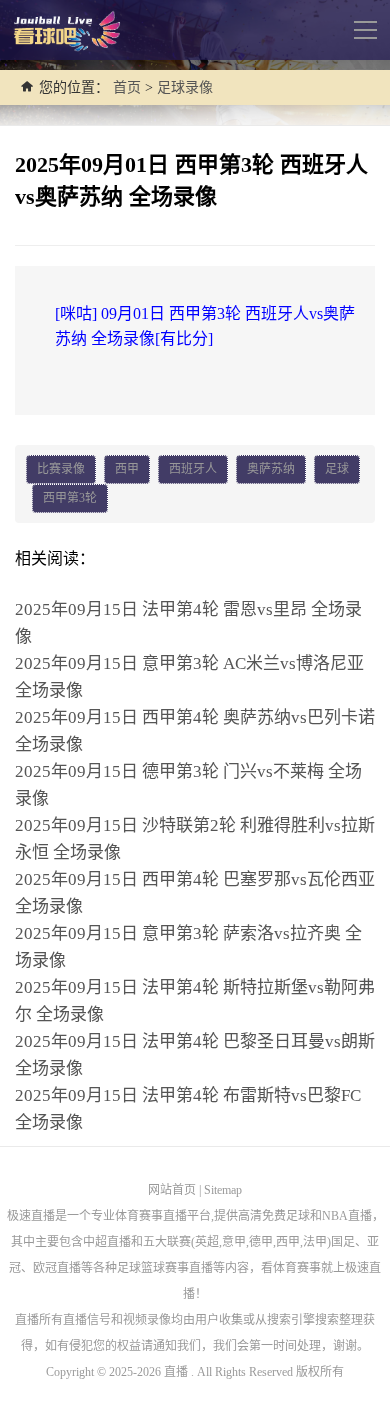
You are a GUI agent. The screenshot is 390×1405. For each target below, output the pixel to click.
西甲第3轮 (70, 498)
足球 (337, 469)
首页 (127, 87)
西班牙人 (193, 469)
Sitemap (223, 1190)
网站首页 (172, 1190)
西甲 (127, 469)
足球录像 (185, 87)
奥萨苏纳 (271, 469)
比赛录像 (61, 469)
